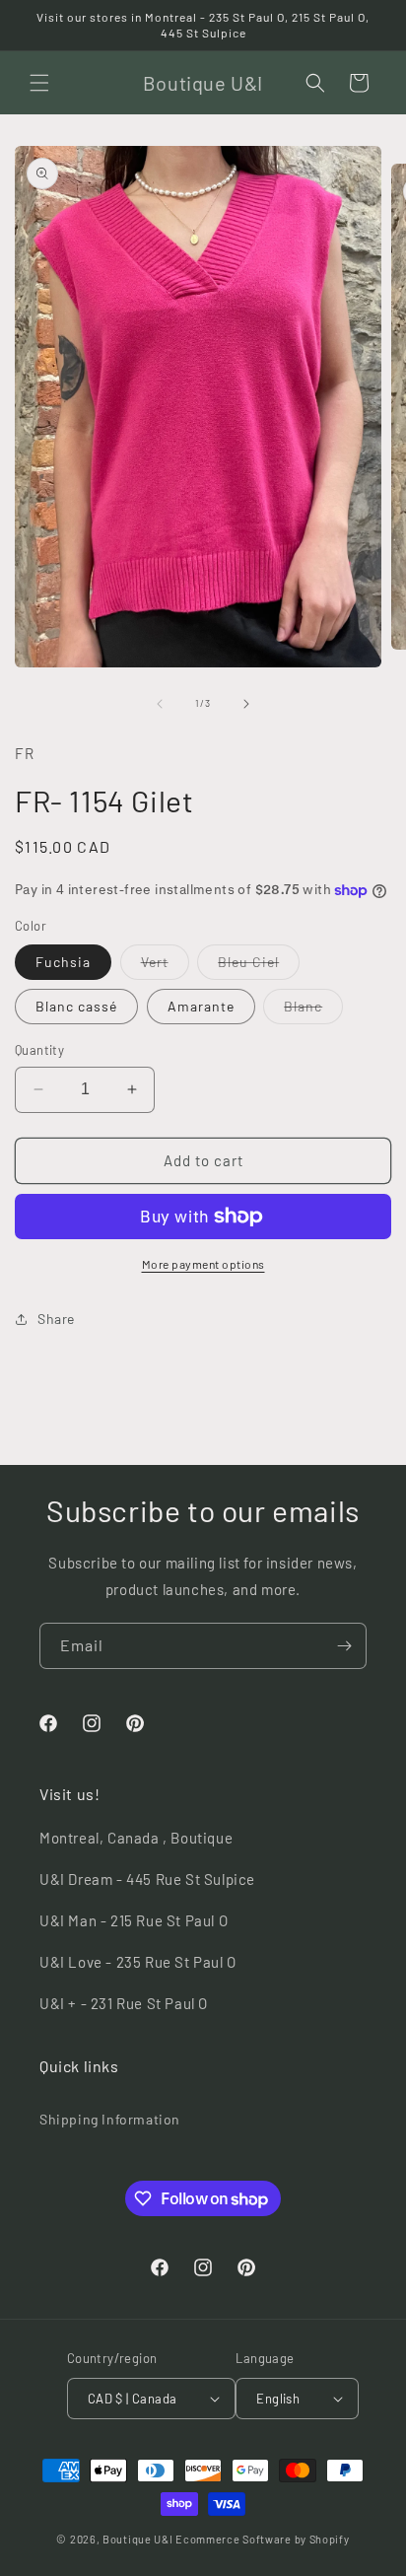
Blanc (313, 1010)
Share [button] (56, 1319)
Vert (165, 966)
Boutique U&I (137, 2539)
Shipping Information (110, 2119)
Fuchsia (63, 962)
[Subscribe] (344, 1646)
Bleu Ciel (259, 966)
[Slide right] (246, 704)
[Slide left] (160, 704)
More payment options (203, 1264)
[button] (39, 83)
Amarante (201, 1006)
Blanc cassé (76, 1006)
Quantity (39, 1050)
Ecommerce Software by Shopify (262, 2539)
